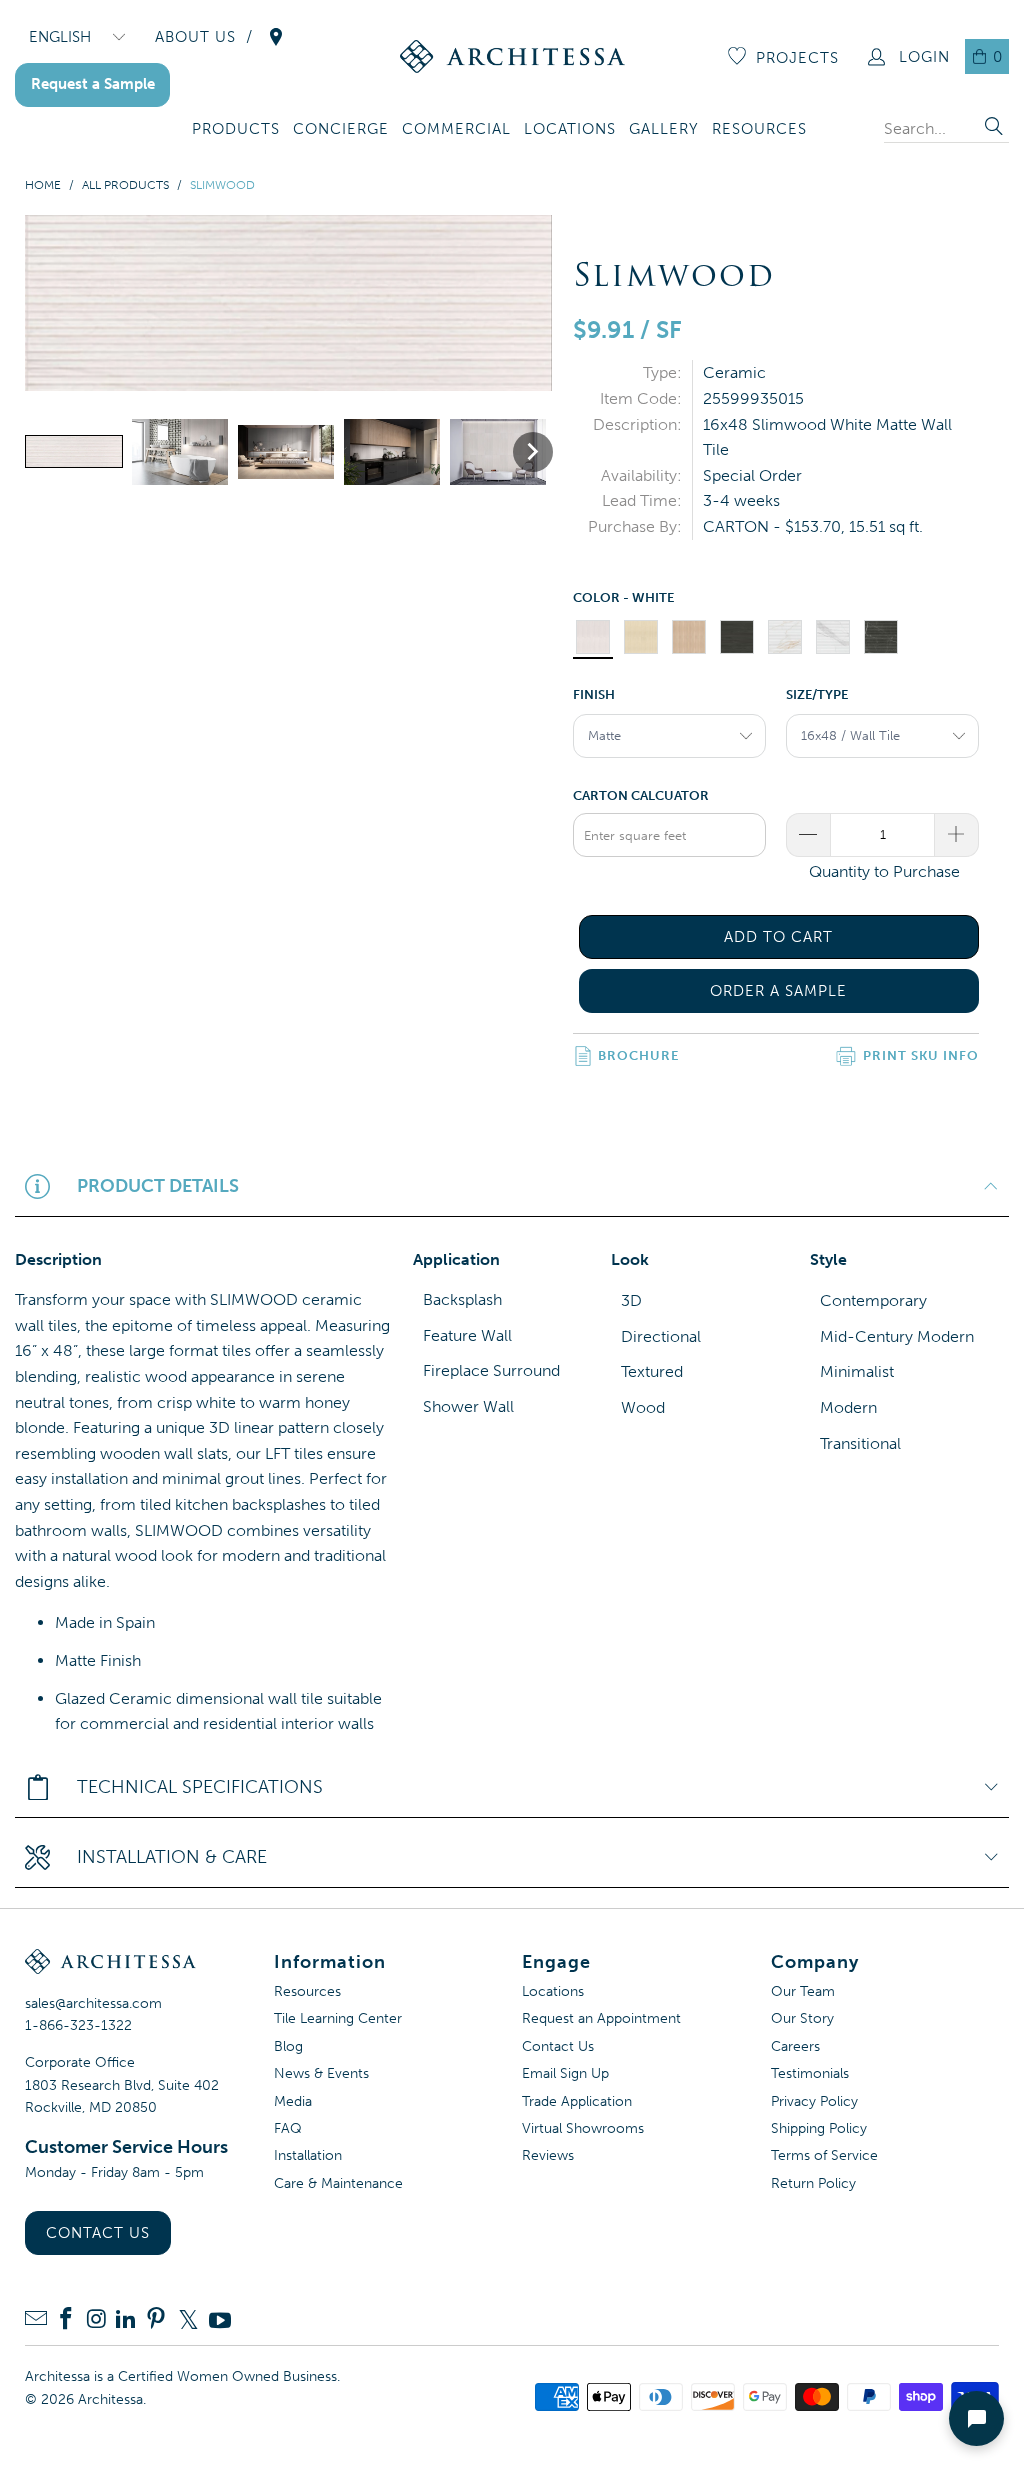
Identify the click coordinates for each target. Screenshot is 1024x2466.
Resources (307, 1991)
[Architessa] (512, 56)
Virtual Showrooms (583, 2128)
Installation (308, 2155)
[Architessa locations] (276, 37)
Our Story (802, 2018)
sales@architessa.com (93, 2003)
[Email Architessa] (36, 2320)
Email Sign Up (565, 2073)
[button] (236, 130)
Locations (553, 1991)
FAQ (288, 2128)
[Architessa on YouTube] (220, 2320)
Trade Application (577, 2101)
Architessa (110, 2399)
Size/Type (817, 694)
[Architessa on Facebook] (66, 2320)
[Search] (994, 128)
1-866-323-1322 (78, 2025)
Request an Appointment (601, 2018)
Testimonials (810, 2073)
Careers (795, 2046)
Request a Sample (93, 84)
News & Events (321, 2073)
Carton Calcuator (641, 795)
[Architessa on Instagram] (96, 2320)
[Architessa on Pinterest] (156, 2320)
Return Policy (813, 2183)
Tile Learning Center (338, 2018)
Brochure (638, 1055)
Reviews (548, 2155)
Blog (288, 2046)
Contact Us (98, 2233)
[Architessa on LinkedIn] (126, 2320)
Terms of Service (824, 2155)
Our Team (803, 1991)
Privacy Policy (814, 2101)
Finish (594, 694)
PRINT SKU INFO (921, 1055)
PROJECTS (797, 58)
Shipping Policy (819, 2128)
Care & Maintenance (338, 2183)
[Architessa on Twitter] (188, 2320)
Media (293, 2101)
